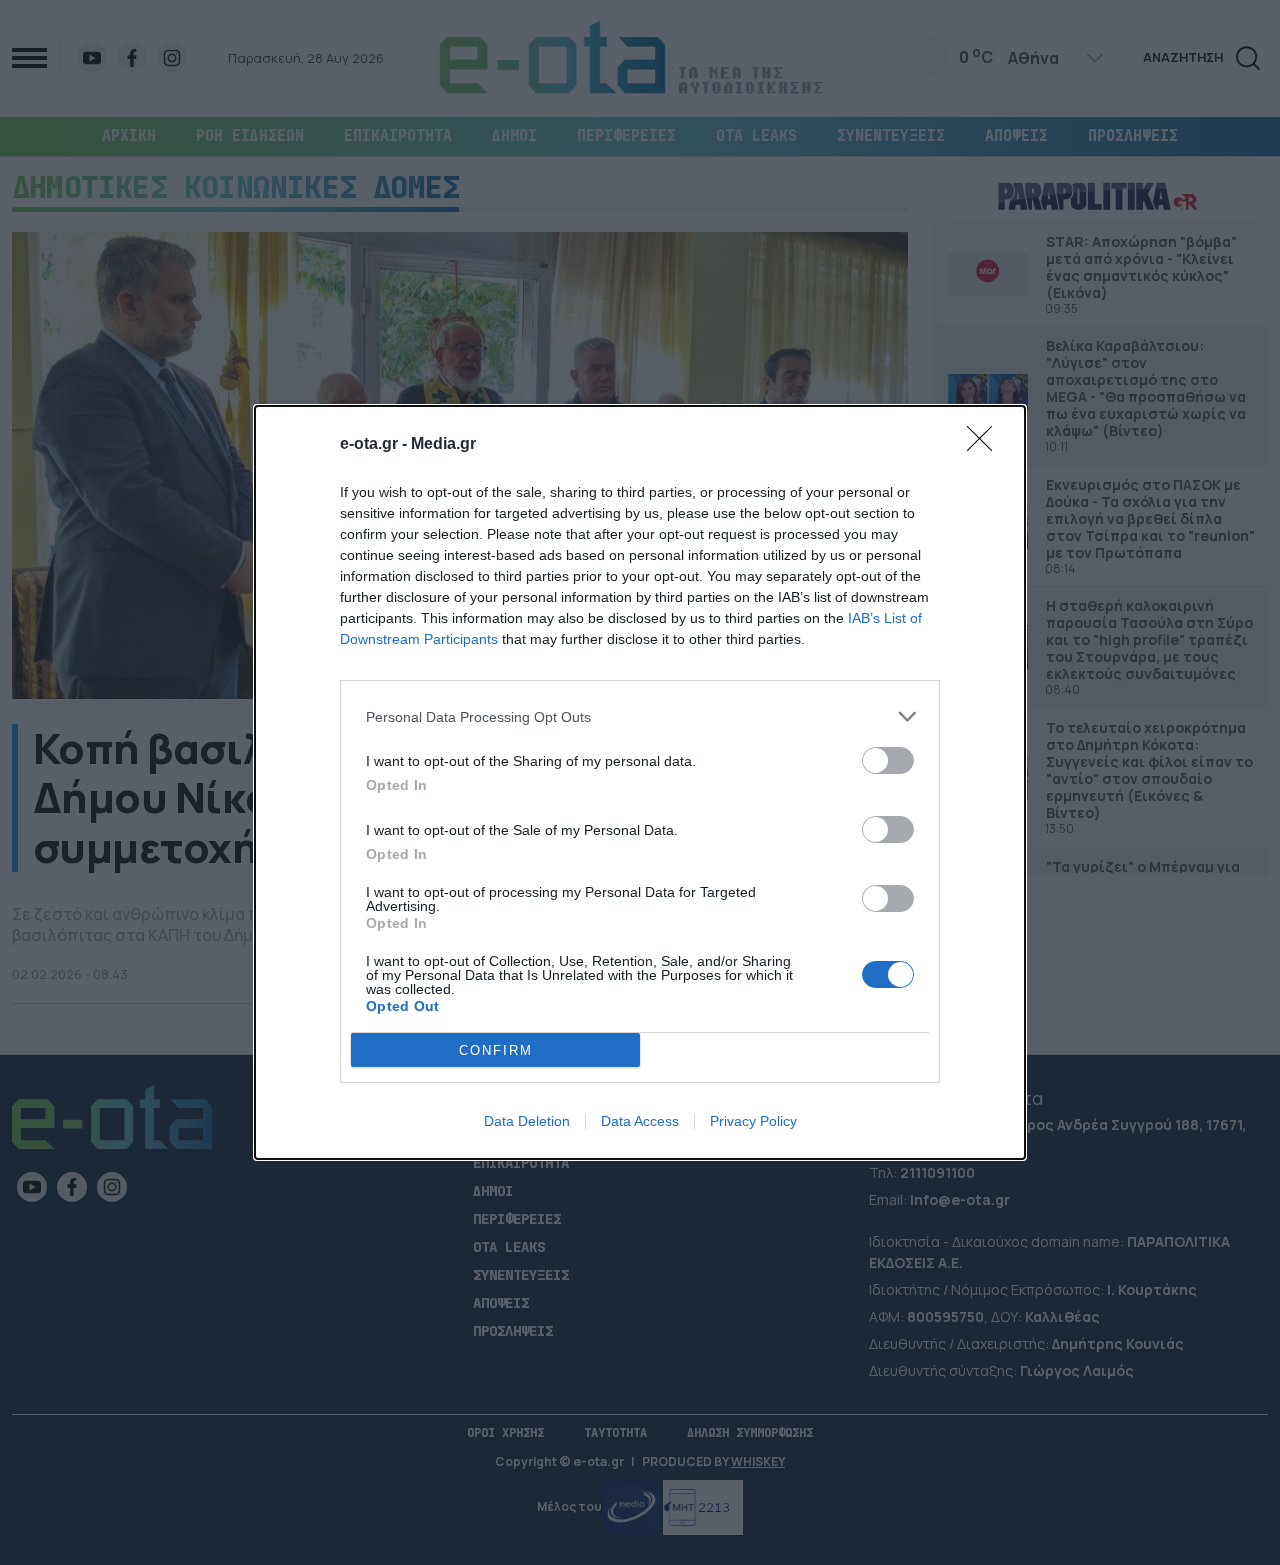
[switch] (888, 760)
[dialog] (640, 782)
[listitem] (640, 716)
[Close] (986, 445)
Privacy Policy (753, 1121)
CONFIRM (496, 1050)
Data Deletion (527, 1121)
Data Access (640, 1121)
